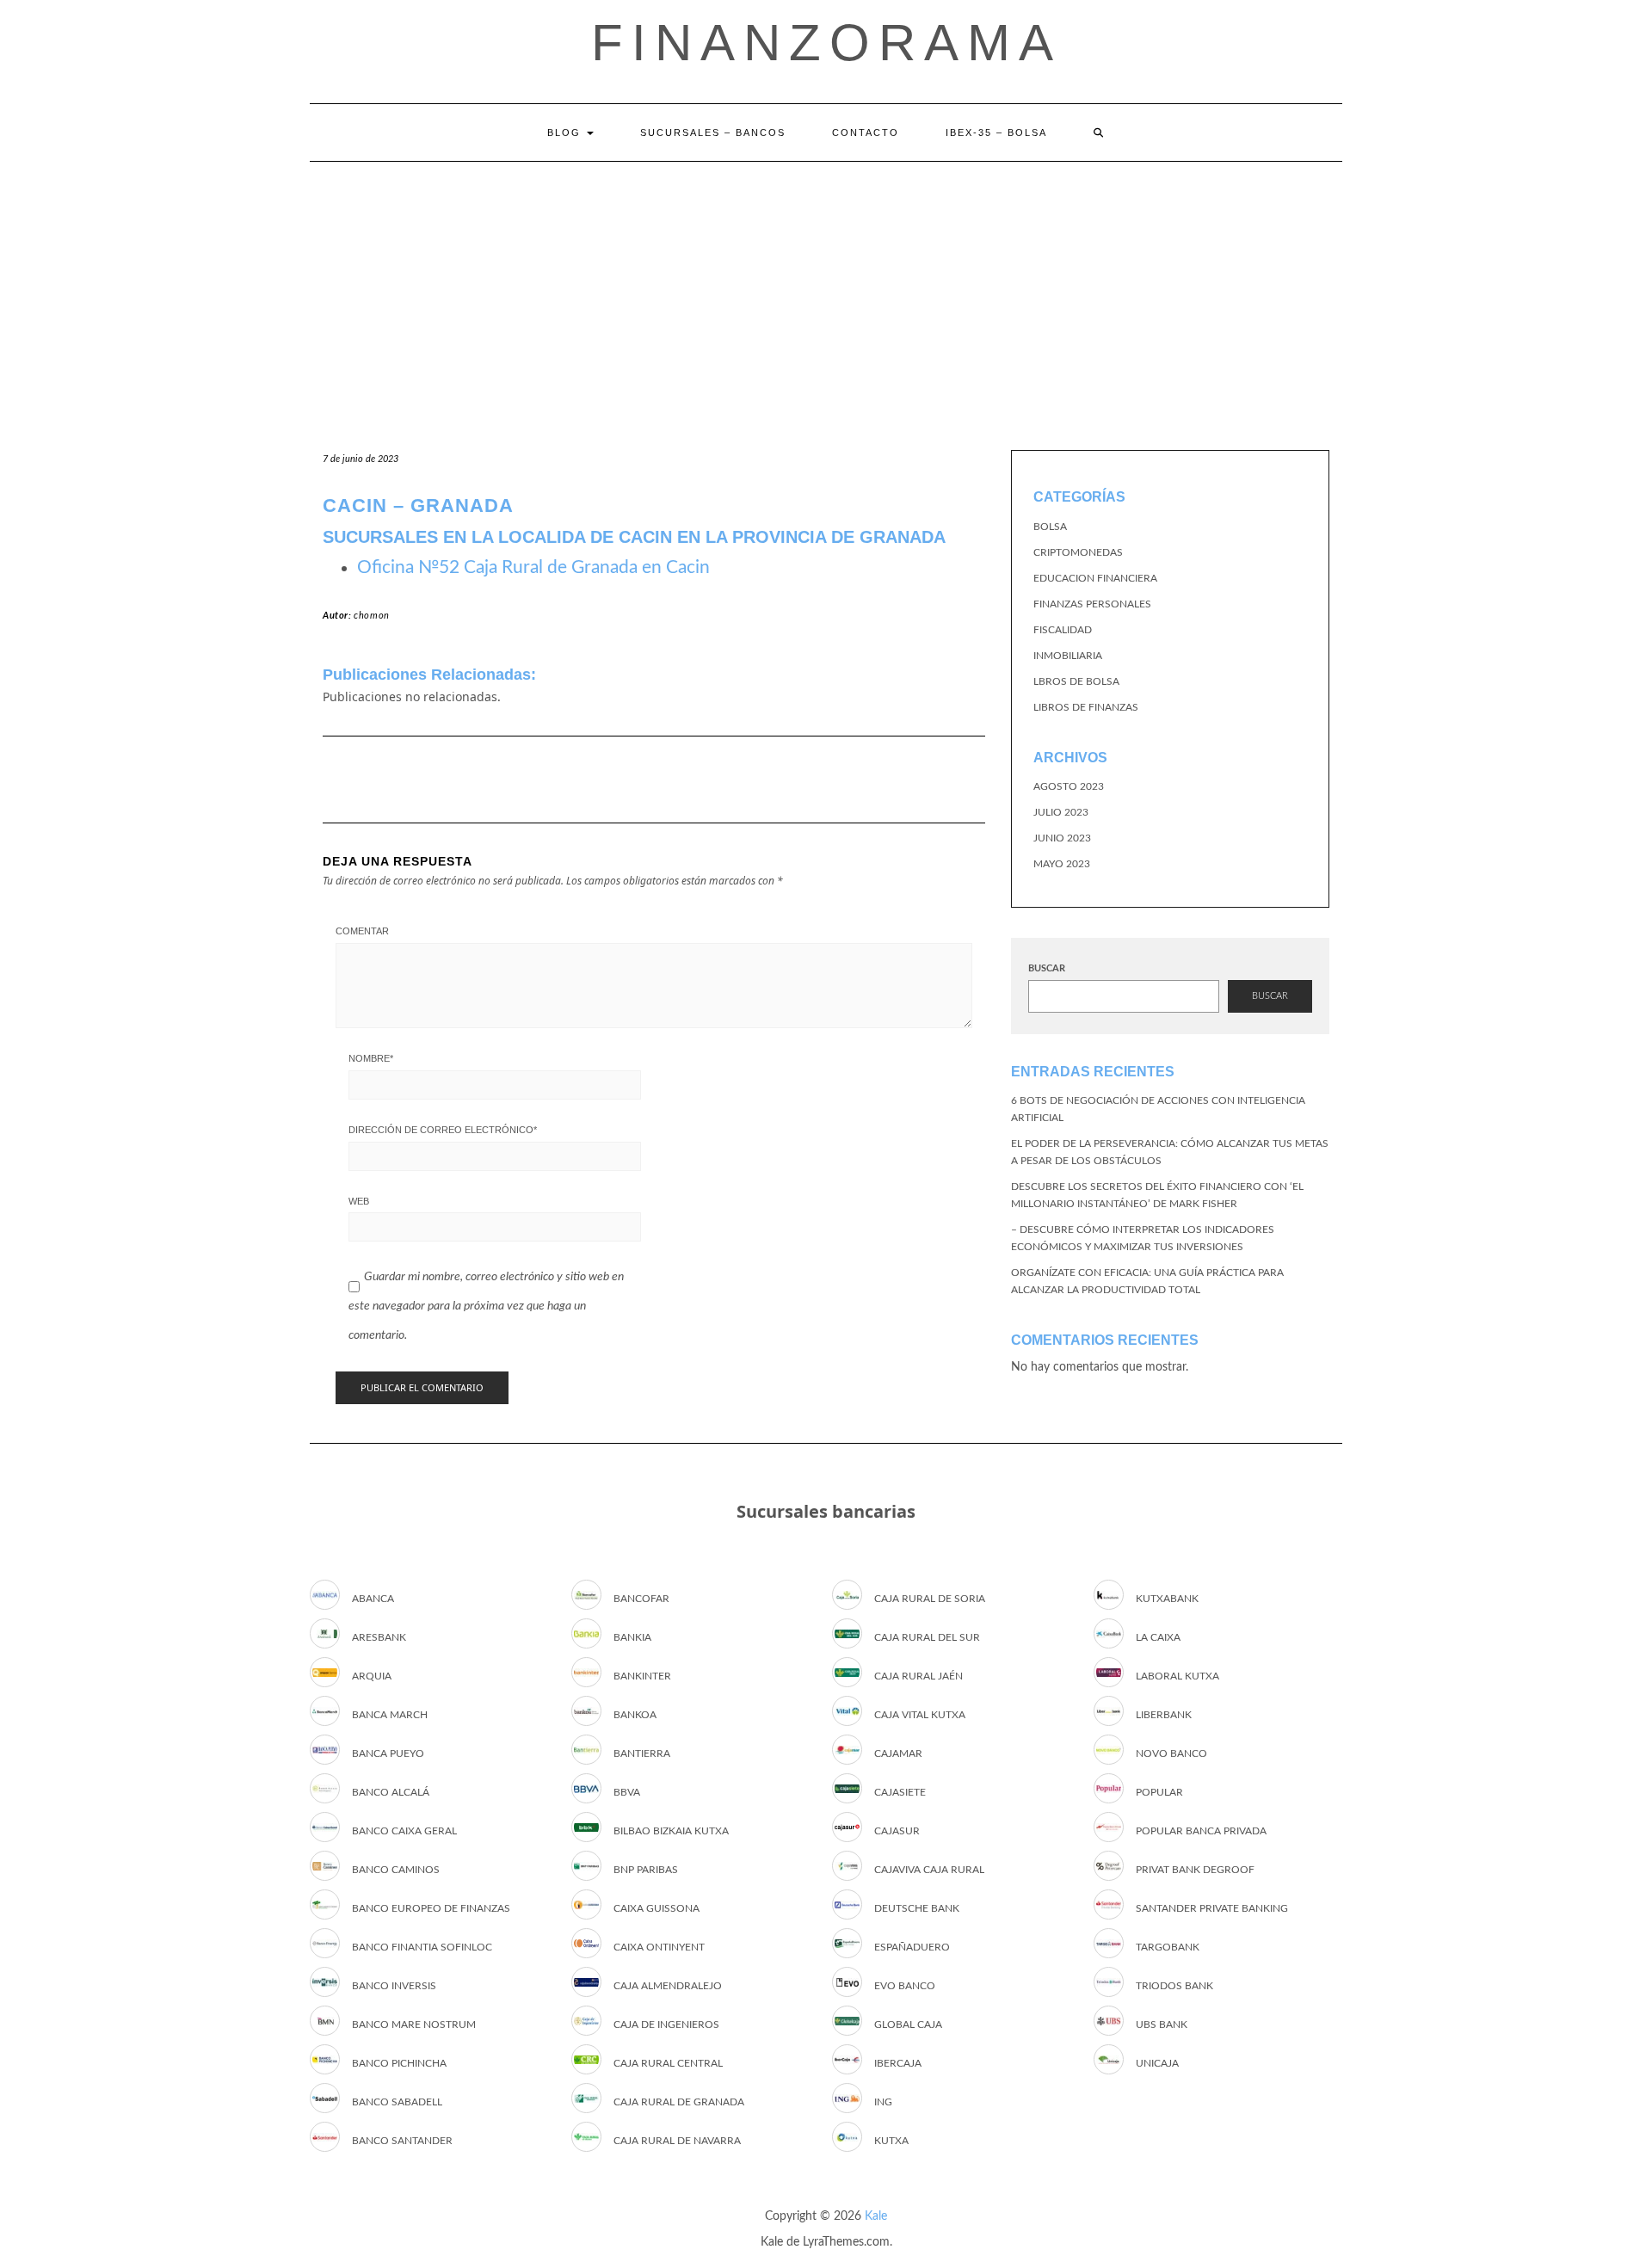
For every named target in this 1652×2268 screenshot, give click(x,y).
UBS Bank (1162, 2025)
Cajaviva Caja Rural (929, 1870)
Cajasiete (900, 1792)
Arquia (372, 1676)
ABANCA (373, 1599)
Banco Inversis (394, 1986)
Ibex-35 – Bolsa (996, 133)
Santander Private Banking (1212, 1908)
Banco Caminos (396, 1870)
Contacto (866, 133)
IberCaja (898, 2063)
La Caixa (1158, 1637)
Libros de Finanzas (1086, 707)
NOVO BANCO (1171, 1753)
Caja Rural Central (668, 2063)
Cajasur (897, 1831)
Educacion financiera (1095, 578)
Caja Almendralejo (668, 1986)
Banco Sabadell (397, 2102)
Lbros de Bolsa (1076, 681)
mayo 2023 (1062, 864)
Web (359, 1201)
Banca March (390, 1715)
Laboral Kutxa (1177, 1676)
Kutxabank (1167, 1599)
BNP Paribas (646, 1870)
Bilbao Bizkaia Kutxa (671, 1831)
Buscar (1047, 968)
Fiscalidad (1063, 630)
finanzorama (826, 43)
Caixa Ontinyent (659, 1947)
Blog (566, 133)
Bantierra (642, 1753)
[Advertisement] (826, 291)
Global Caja (908, 2025)
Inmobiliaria (1068, 656)
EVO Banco (905, 1986)
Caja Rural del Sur (927, 1637)
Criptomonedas (1078, 552)
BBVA (627, 1792)
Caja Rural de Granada (679, 2102)
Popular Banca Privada (1201, 1831)
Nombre (371, 1058)
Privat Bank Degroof (1195, 1870)
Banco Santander (402, 2141)
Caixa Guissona (656, 1908)
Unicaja (1157, 2063)
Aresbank (379, 1637)
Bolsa (1050, 527)
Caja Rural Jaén (918, 1676)
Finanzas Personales (1092, 604)
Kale (876, 2216)
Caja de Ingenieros (666, 2025)
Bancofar (641, 1599)
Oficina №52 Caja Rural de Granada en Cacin (533, 567)
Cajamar (898, 1753)
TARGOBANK (1168, 1947)
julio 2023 (1061, 812)
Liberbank (1164, 1715)
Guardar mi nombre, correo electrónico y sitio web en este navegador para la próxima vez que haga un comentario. (486, 1306)
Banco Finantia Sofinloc (422, 1947)
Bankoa (635, 1715)
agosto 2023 (1069, 786)
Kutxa (891, 2141)
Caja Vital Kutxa (920, 1715)
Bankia (632, 1637)
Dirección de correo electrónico (443, 1130)
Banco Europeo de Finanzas (431, 1908)
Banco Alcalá (391, 1792)
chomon (372, 616)
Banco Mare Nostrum (414, 2025)
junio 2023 (1062, 838)
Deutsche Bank (917, 1908)
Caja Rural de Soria (930, 1599)
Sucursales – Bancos (713, 133)
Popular (1159, 1792)
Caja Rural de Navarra (677, 2141)
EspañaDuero (912, 1947)
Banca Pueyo (388, 1753)
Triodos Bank (1174, 1986)
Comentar (362, 931)
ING (883, 2102)
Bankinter (642, 1676)
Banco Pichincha (399, 2063)
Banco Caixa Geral (404, 1831)
